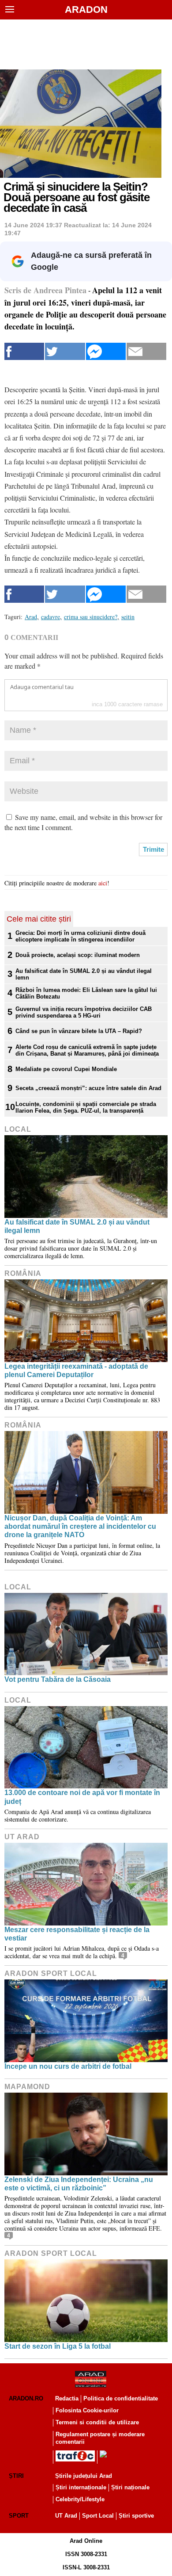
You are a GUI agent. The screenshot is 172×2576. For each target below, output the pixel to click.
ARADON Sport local (51, 1973)
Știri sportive (136, 2516)
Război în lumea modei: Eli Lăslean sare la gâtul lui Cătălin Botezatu (86, 993)
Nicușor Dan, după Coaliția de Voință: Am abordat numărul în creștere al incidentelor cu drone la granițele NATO (80, 1526)
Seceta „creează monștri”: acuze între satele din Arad (88, 1088)
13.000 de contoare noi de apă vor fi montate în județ (82, 1797)
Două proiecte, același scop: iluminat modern (78, 955)
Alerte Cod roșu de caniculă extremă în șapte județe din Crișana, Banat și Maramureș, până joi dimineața (87, 1050)
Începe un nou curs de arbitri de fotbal (68, 2066)
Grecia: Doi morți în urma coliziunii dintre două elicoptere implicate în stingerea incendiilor (80, 936)
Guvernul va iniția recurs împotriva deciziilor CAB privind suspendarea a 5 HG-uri (84, 1012)
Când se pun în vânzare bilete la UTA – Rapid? (79, 1031)
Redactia (67, 2398)
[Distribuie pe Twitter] (65, 351)
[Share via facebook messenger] (106, 351)
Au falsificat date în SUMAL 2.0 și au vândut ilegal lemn (84, 974)
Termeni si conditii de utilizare (97, 2422)
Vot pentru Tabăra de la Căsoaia (58, 1679)
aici (103, 883)
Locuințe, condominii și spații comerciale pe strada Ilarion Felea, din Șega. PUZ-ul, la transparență (86, 1107)
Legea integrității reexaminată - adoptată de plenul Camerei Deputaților (76, 1370)
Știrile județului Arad (84, 2476)
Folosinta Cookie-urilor (87, 2410)
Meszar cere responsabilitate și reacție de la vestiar (77, 1934)
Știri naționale (130, 2487)
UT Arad (22, 1837)
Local (18, 1129)
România (23, 1273)
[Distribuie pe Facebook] (24, 351)
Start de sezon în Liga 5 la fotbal (58, 2346)
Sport (19, 2516)
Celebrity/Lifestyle (80, 2499)
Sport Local (98, 2516)
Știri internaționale (81, 2487)
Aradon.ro (26, 2398)
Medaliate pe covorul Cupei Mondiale (66, 1069)
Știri (16, 2476)
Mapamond (27, 2087)
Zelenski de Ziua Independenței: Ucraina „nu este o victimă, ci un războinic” (79, 2184)
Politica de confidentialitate (121, 2398)
